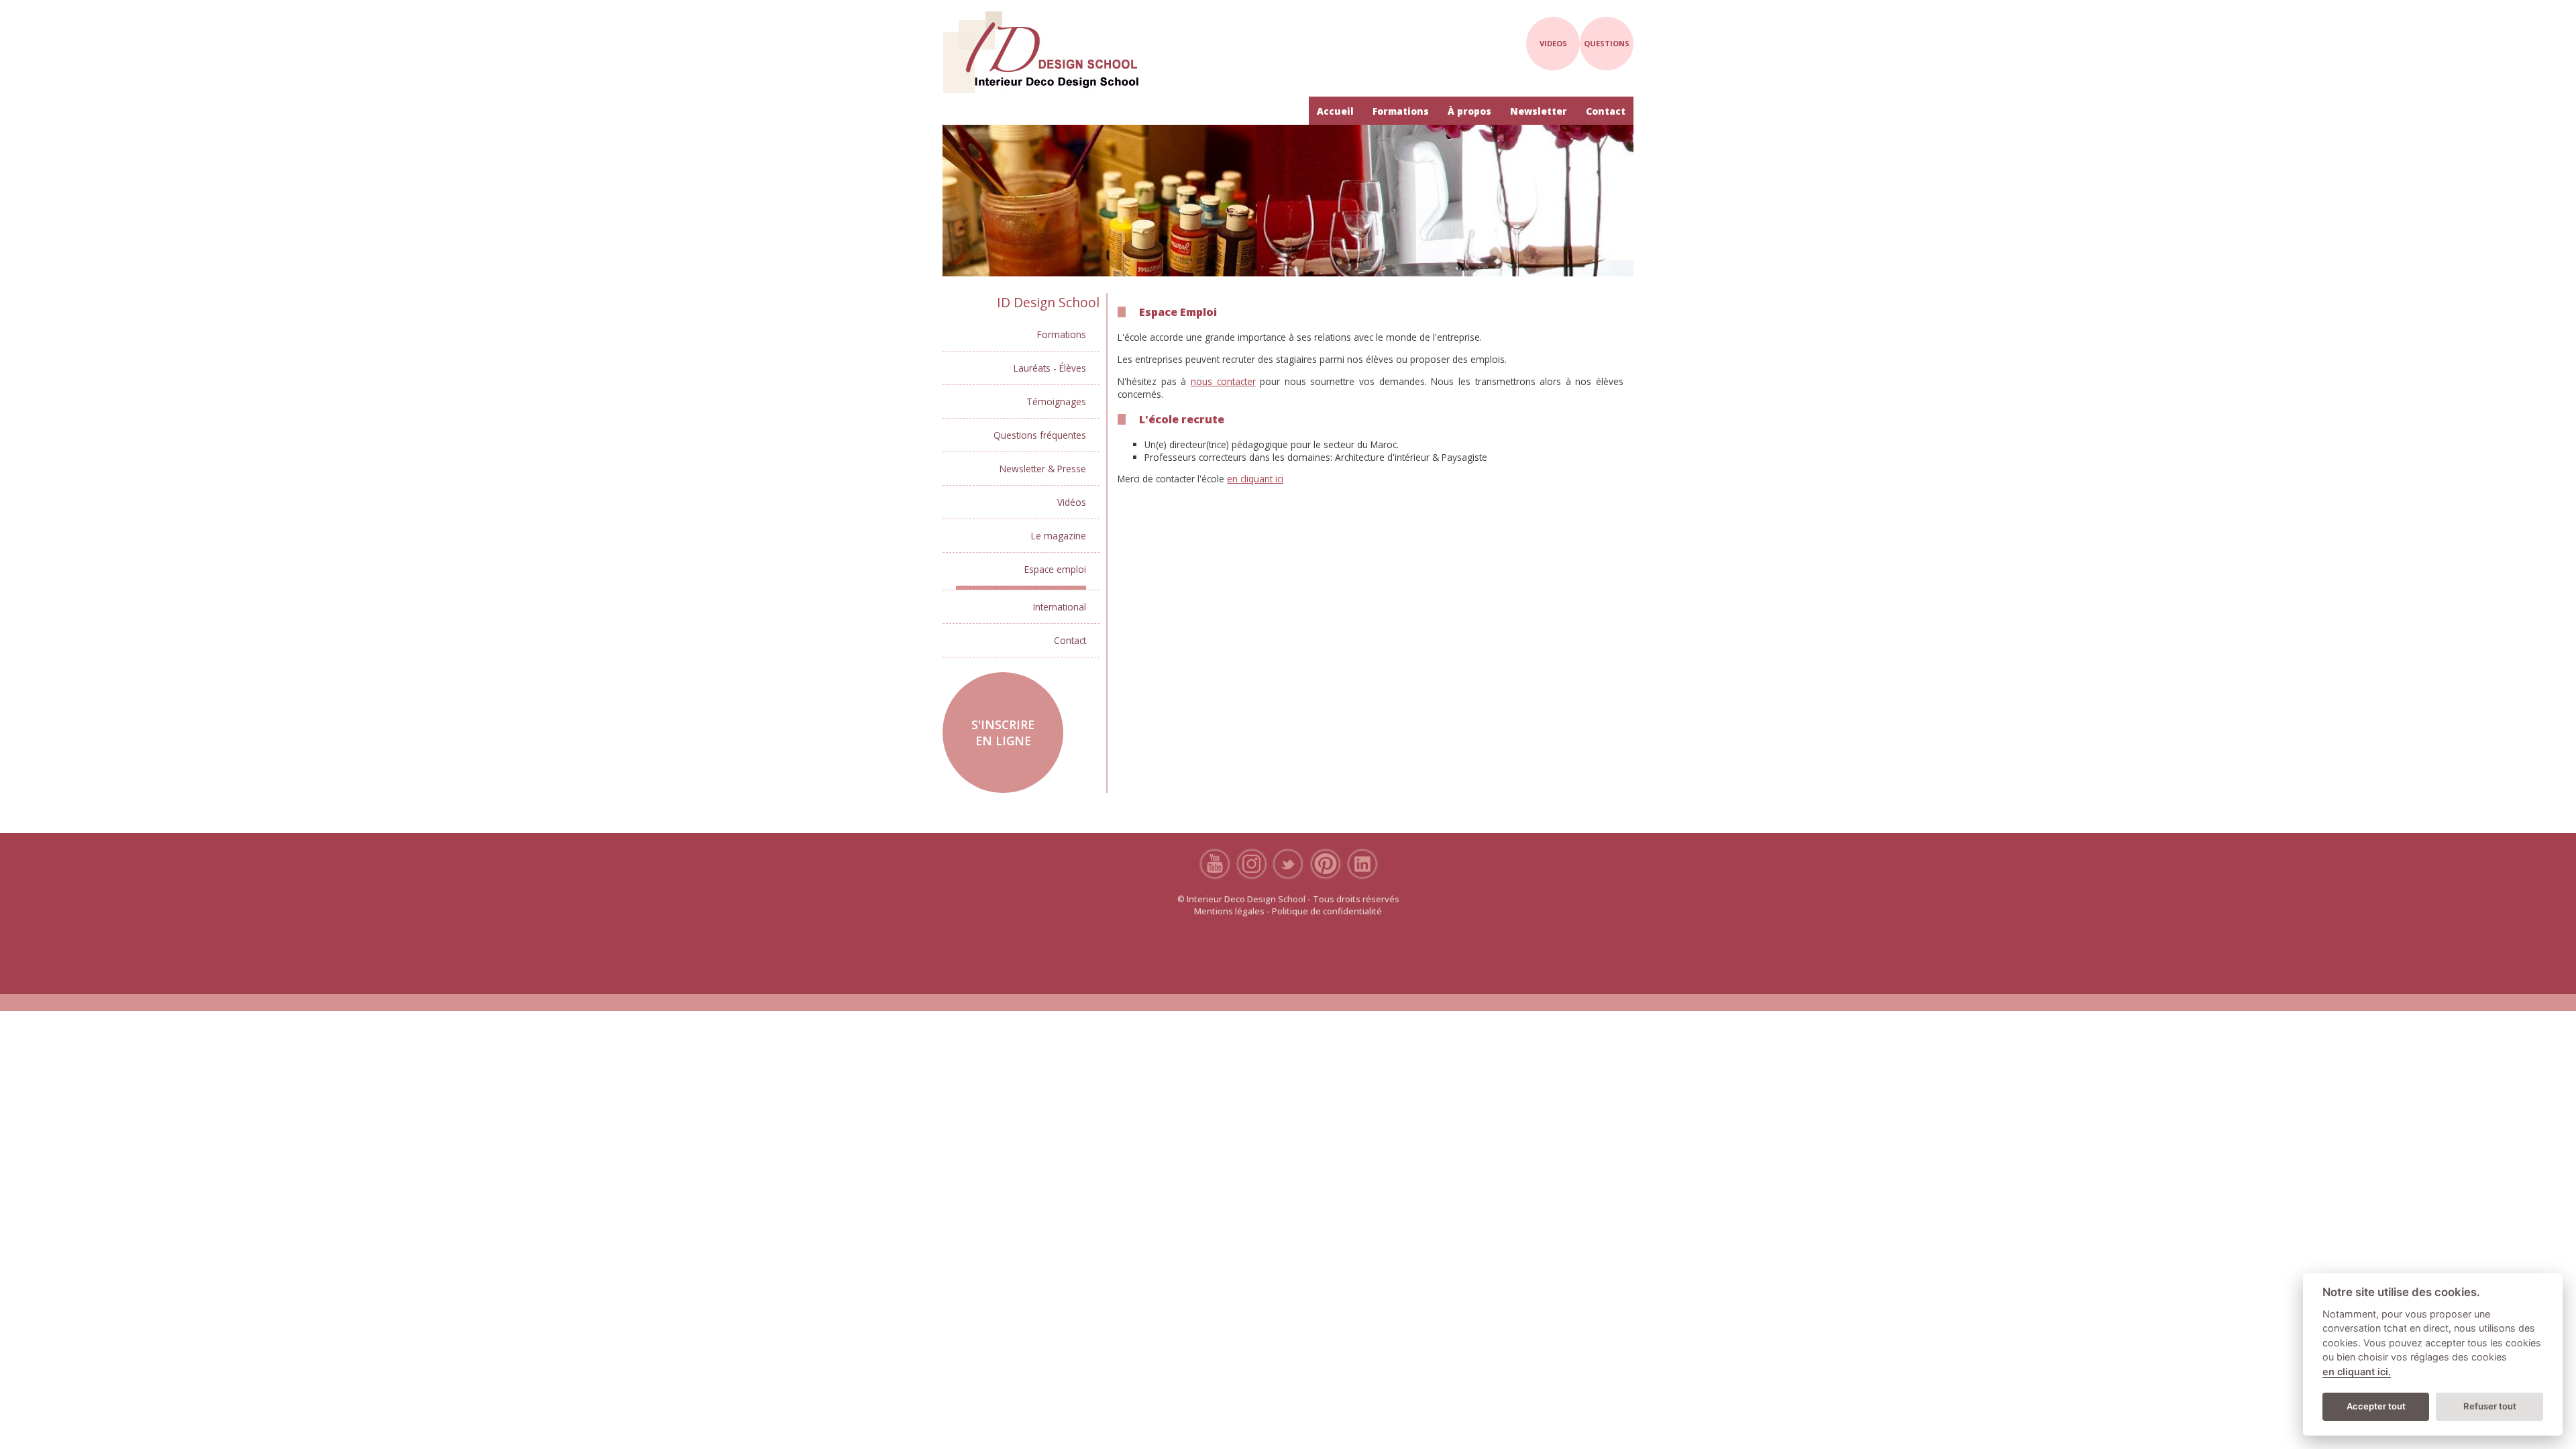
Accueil (1335, 111)
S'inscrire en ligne (1003, 733)
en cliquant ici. (2357, 1372)
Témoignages (1056, 401)
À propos (1469, 111)
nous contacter (1223, 381)
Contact (1606, 111)
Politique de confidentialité (1327, 911)
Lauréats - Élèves (1050, 368)
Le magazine (1059, 536)
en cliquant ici (1255, 479)
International (1060, 607)
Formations (1401, 111)
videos (1553, 43)
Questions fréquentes (1040, 435)
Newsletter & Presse (1043, 469)
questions (1607, 43)
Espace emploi (1055, 569)
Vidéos (1072, 502)
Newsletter (1539, 111)
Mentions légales (1229, 911)
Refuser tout (2490, 1406)
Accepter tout (2376, 1406)
